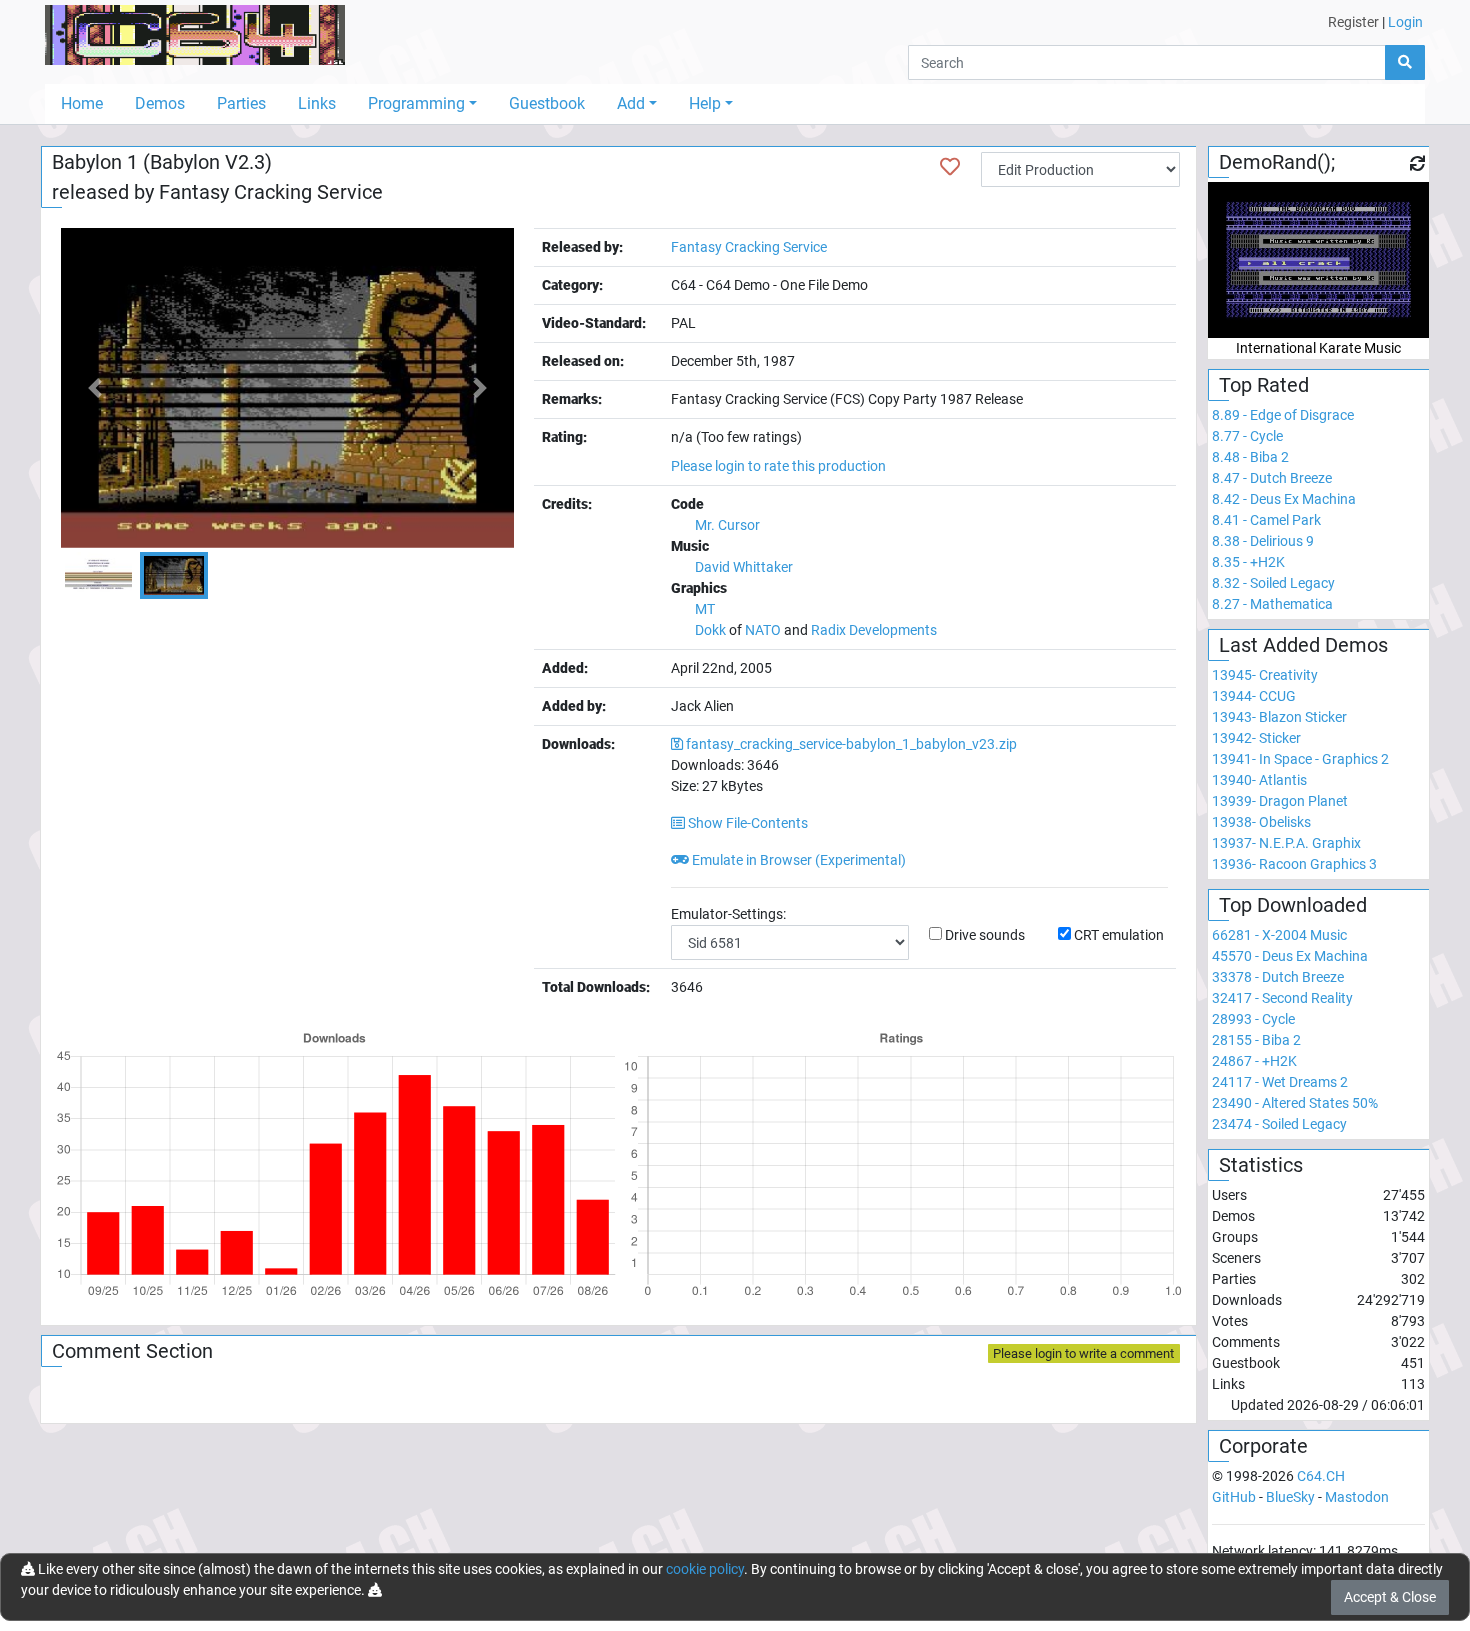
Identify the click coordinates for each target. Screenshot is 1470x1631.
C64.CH (1321, 1476)
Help (705, 103)
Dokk (710, 630)
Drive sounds (985, 935)
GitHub (1234, 1497)
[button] (95, 388)
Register (1353, 22)
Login (1405, 22)
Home (82, 103)
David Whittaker (744, 567)
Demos (160, 103)
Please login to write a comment (1083, 1353)
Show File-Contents (746, 823)
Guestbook (547, 103)
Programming (416, 103)
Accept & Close (1390, 1597)
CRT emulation (1119, 935)
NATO (763, 630)
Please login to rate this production (778, 466)
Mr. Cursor (727, 525)
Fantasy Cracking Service (271, 192)
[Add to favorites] (950, 167)
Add (631, 103)
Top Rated (1264, 385)
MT (705, 609)
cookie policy (705, 1569)
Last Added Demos (1303, 645)
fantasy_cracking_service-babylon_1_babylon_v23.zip (851, 744)
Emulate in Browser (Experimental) (797, 860)
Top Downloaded (1293, 905)
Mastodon (1357, 1497)
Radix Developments (874, 630)
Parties (241, 103)
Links (317, 103)
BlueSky (1290, 1497)
